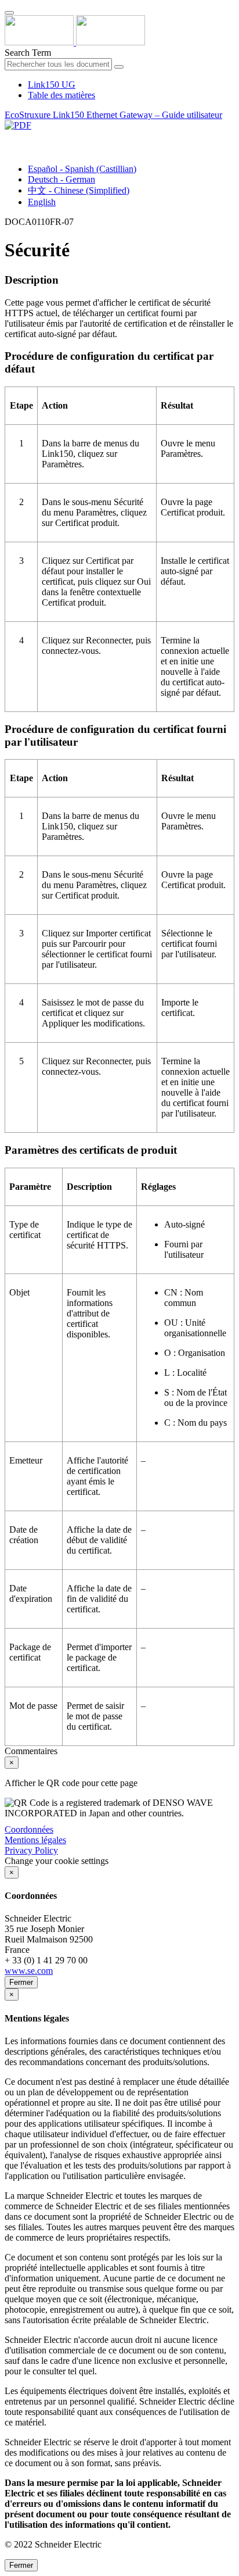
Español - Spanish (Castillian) (82, 169)
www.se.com (29, 1971)
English (42, 202)
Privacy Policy (31, 1850)
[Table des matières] (9, 139)
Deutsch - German (61, 179)
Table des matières (61, 95)
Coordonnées (29, 1829)
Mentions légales (35, 1840)
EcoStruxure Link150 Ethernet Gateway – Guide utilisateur (113, 115)
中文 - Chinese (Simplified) (79, 190)
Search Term (28, 53)
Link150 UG (52, 85)
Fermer (21, 1982)
